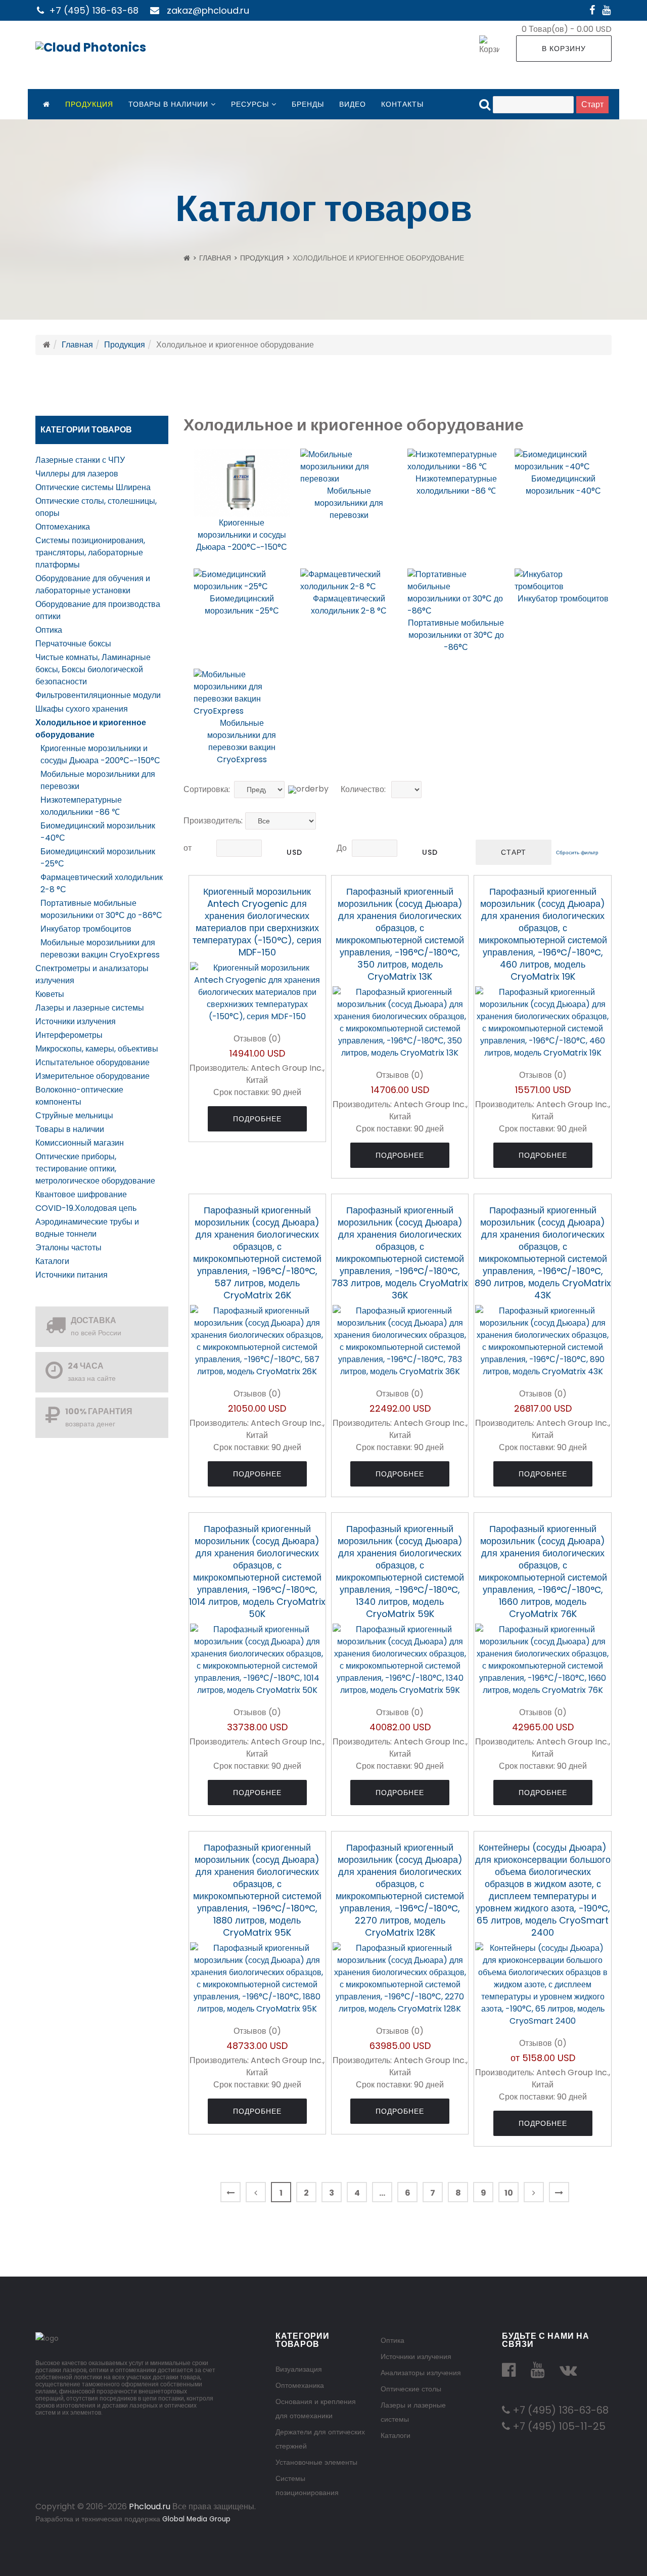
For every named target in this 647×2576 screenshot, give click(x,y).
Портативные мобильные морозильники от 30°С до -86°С (101, 909)
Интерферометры (69, 1035)
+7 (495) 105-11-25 (558, 2426)
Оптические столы (411, 2389)
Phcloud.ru (150, 2506)
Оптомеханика (63, 527)
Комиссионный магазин (80, 1143)
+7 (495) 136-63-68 (94, 10)
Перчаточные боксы (73, 644)
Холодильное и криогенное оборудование (91, 729)
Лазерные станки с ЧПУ (80, 460)
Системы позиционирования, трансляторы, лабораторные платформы (90, 553)
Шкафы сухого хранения (82, 709)
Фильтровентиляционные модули (98, 695)
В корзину (564, 49)
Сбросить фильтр (577, 853)
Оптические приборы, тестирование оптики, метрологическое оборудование (95, 1169)
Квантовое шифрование (81, 1194)
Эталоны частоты (68, 1248)
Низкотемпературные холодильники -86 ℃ (81, 806)
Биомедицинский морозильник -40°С (563, 485)
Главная (215, 258)
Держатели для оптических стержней (320, 2439)
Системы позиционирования (307, 2485)
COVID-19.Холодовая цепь (86, 1208)
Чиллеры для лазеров (77, 474)
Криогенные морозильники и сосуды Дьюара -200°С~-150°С (100, 754)
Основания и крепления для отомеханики (316, 2409)
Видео (353, 104)
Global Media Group (196, 2519)
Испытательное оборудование (93, 1062)
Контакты (402, 104)
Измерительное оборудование (93, 1076)
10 (509, 2193)
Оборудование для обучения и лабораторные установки (93, 584)
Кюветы (50, 994)
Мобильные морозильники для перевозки (349, 503)
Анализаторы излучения (421, 2373)
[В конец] (559, 2192)
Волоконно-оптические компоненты (79, 1096)
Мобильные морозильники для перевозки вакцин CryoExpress (100, 949)
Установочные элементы (316, 2462)
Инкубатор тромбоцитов (86, 929)
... (382, 2193)
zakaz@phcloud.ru (208, 10)
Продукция (89, 104)
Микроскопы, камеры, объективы (97, 1049)
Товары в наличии (168, 104)
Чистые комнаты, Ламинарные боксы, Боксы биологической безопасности (93, 669)
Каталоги (52, 1261)
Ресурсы (250, 104)
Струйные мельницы (74, 1116)
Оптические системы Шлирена (93, 487)
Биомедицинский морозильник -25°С (242, 605)
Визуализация (299, 2369)
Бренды (308, 104)
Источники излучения (76, 1021)
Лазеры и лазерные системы (90, 1008)
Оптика (49, 630)
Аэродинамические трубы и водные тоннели (87, 1228)
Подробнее (257, 1119)
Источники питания (72, 1275)
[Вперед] (534, 2192)
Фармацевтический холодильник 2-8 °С (349, 605)
